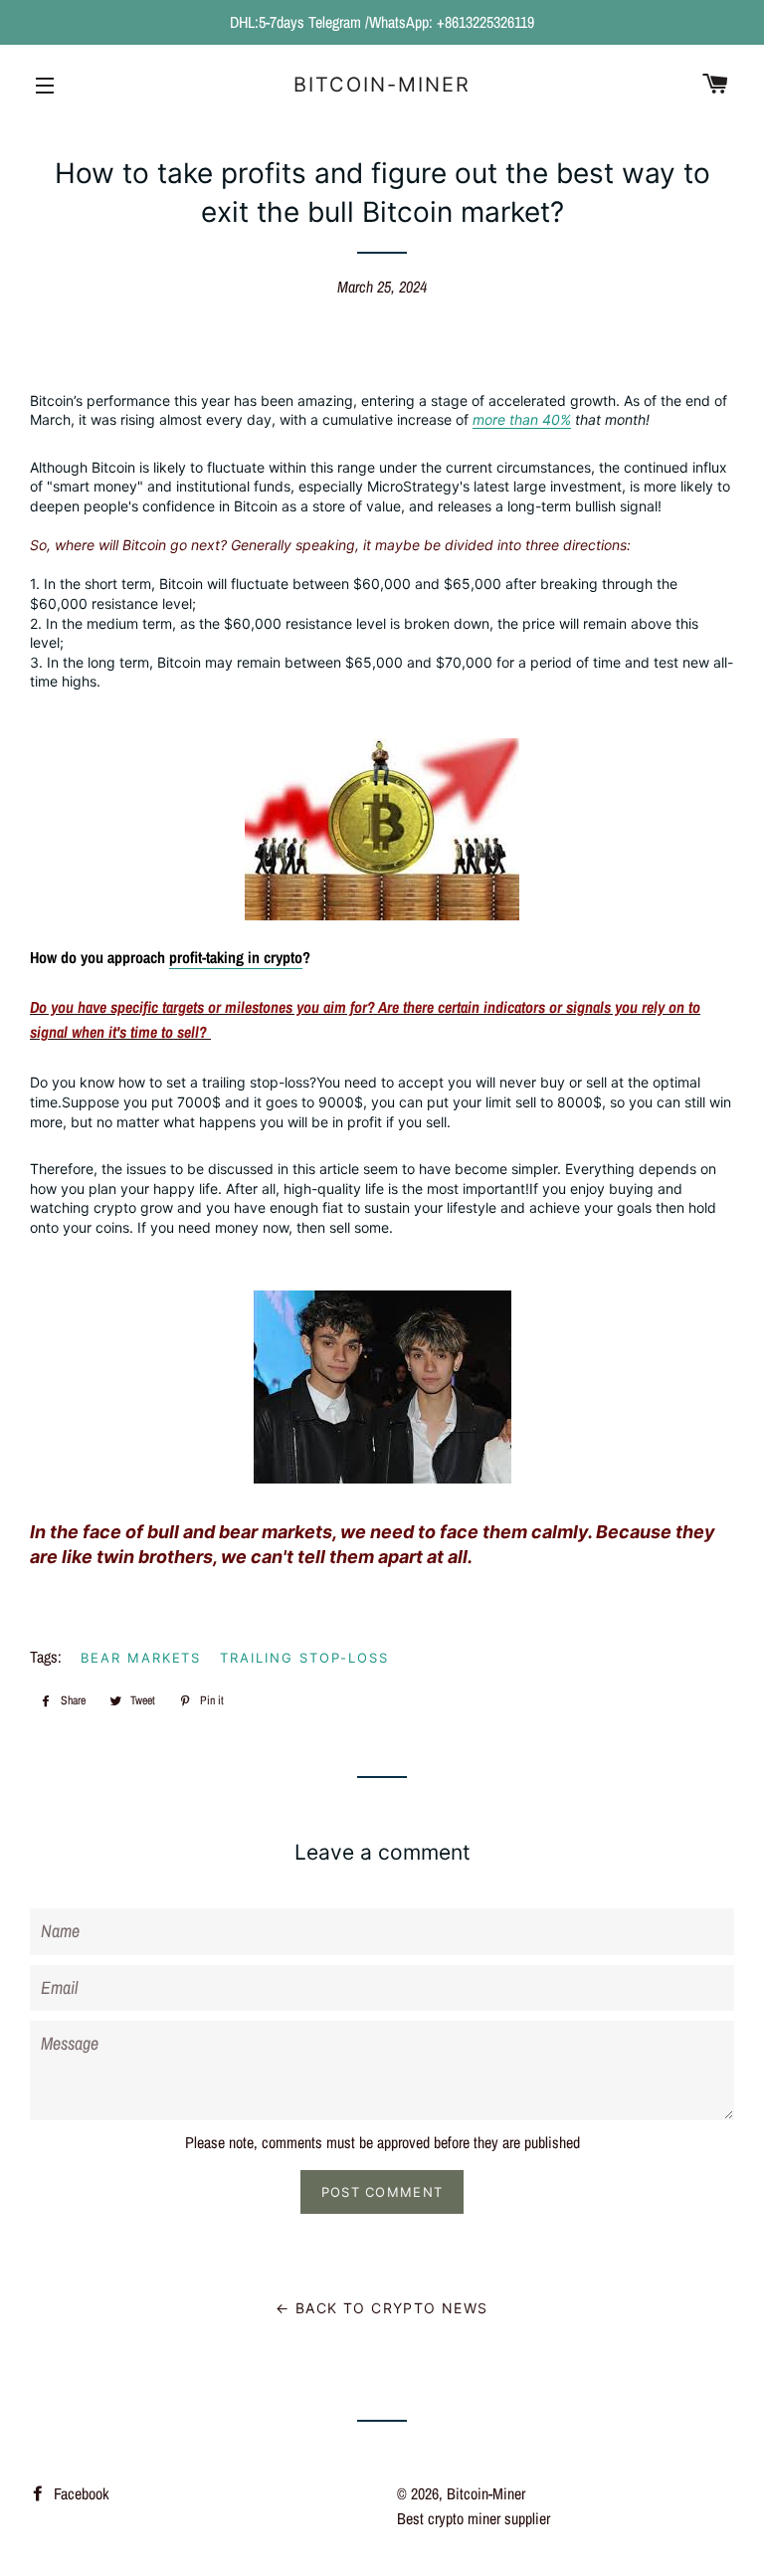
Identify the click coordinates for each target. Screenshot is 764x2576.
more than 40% (522, 419)
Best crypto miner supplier (474, 2518)
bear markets (141, 1658)
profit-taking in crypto (236, 957)
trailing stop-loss (304, 1658)
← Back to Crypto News (382, 2308)
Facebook (80, 2493)
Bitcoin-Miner (382, 85)
